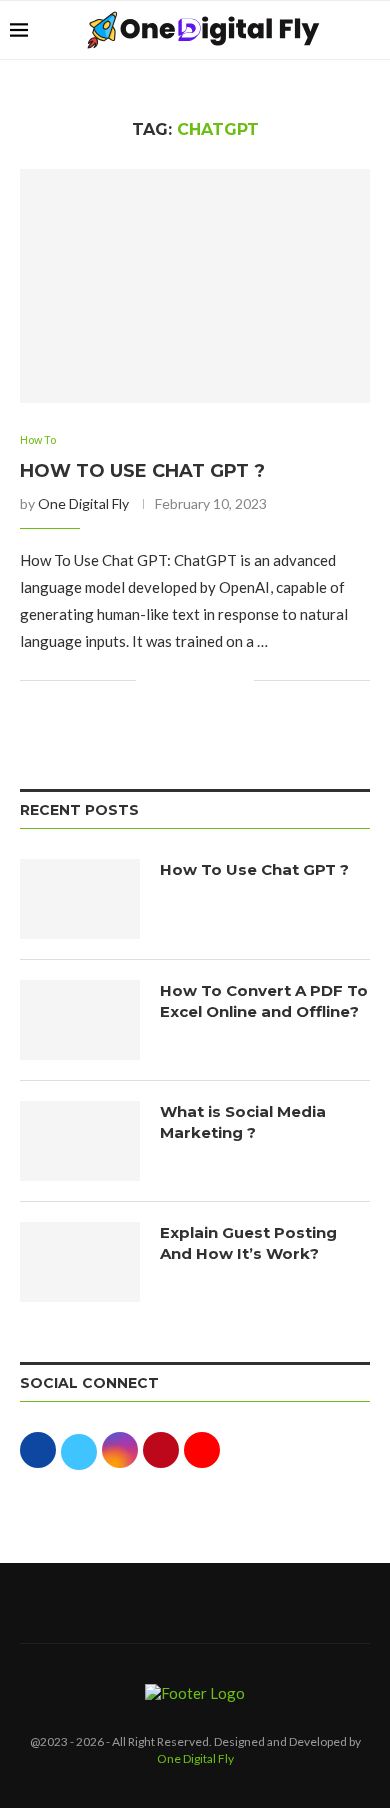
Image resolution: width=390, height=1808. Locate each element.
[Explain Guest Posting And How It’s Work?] (80, 1262)
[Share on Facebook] (175, 680)
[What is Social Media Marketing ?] (80, 1141)
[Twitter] (170, 1603)
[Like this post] (151, 680)
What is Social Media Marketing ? (243, 1122)
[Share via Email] (238, 680)
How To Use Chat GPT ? (142, 471)
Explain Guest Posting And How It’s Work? (248, 1243)
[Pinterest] (220, 1603)
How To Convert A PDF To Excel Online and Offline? (264, 1001)
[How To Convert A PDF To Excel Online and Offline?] (80, 1020)
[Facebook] (145, 1603)
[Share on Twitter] (196, 680)
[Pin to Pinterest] (217, 680)
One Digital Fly (83, 503)
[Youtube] (245, 1603)
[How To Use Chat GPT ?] (195, 285)
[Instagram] (195, 1603)
